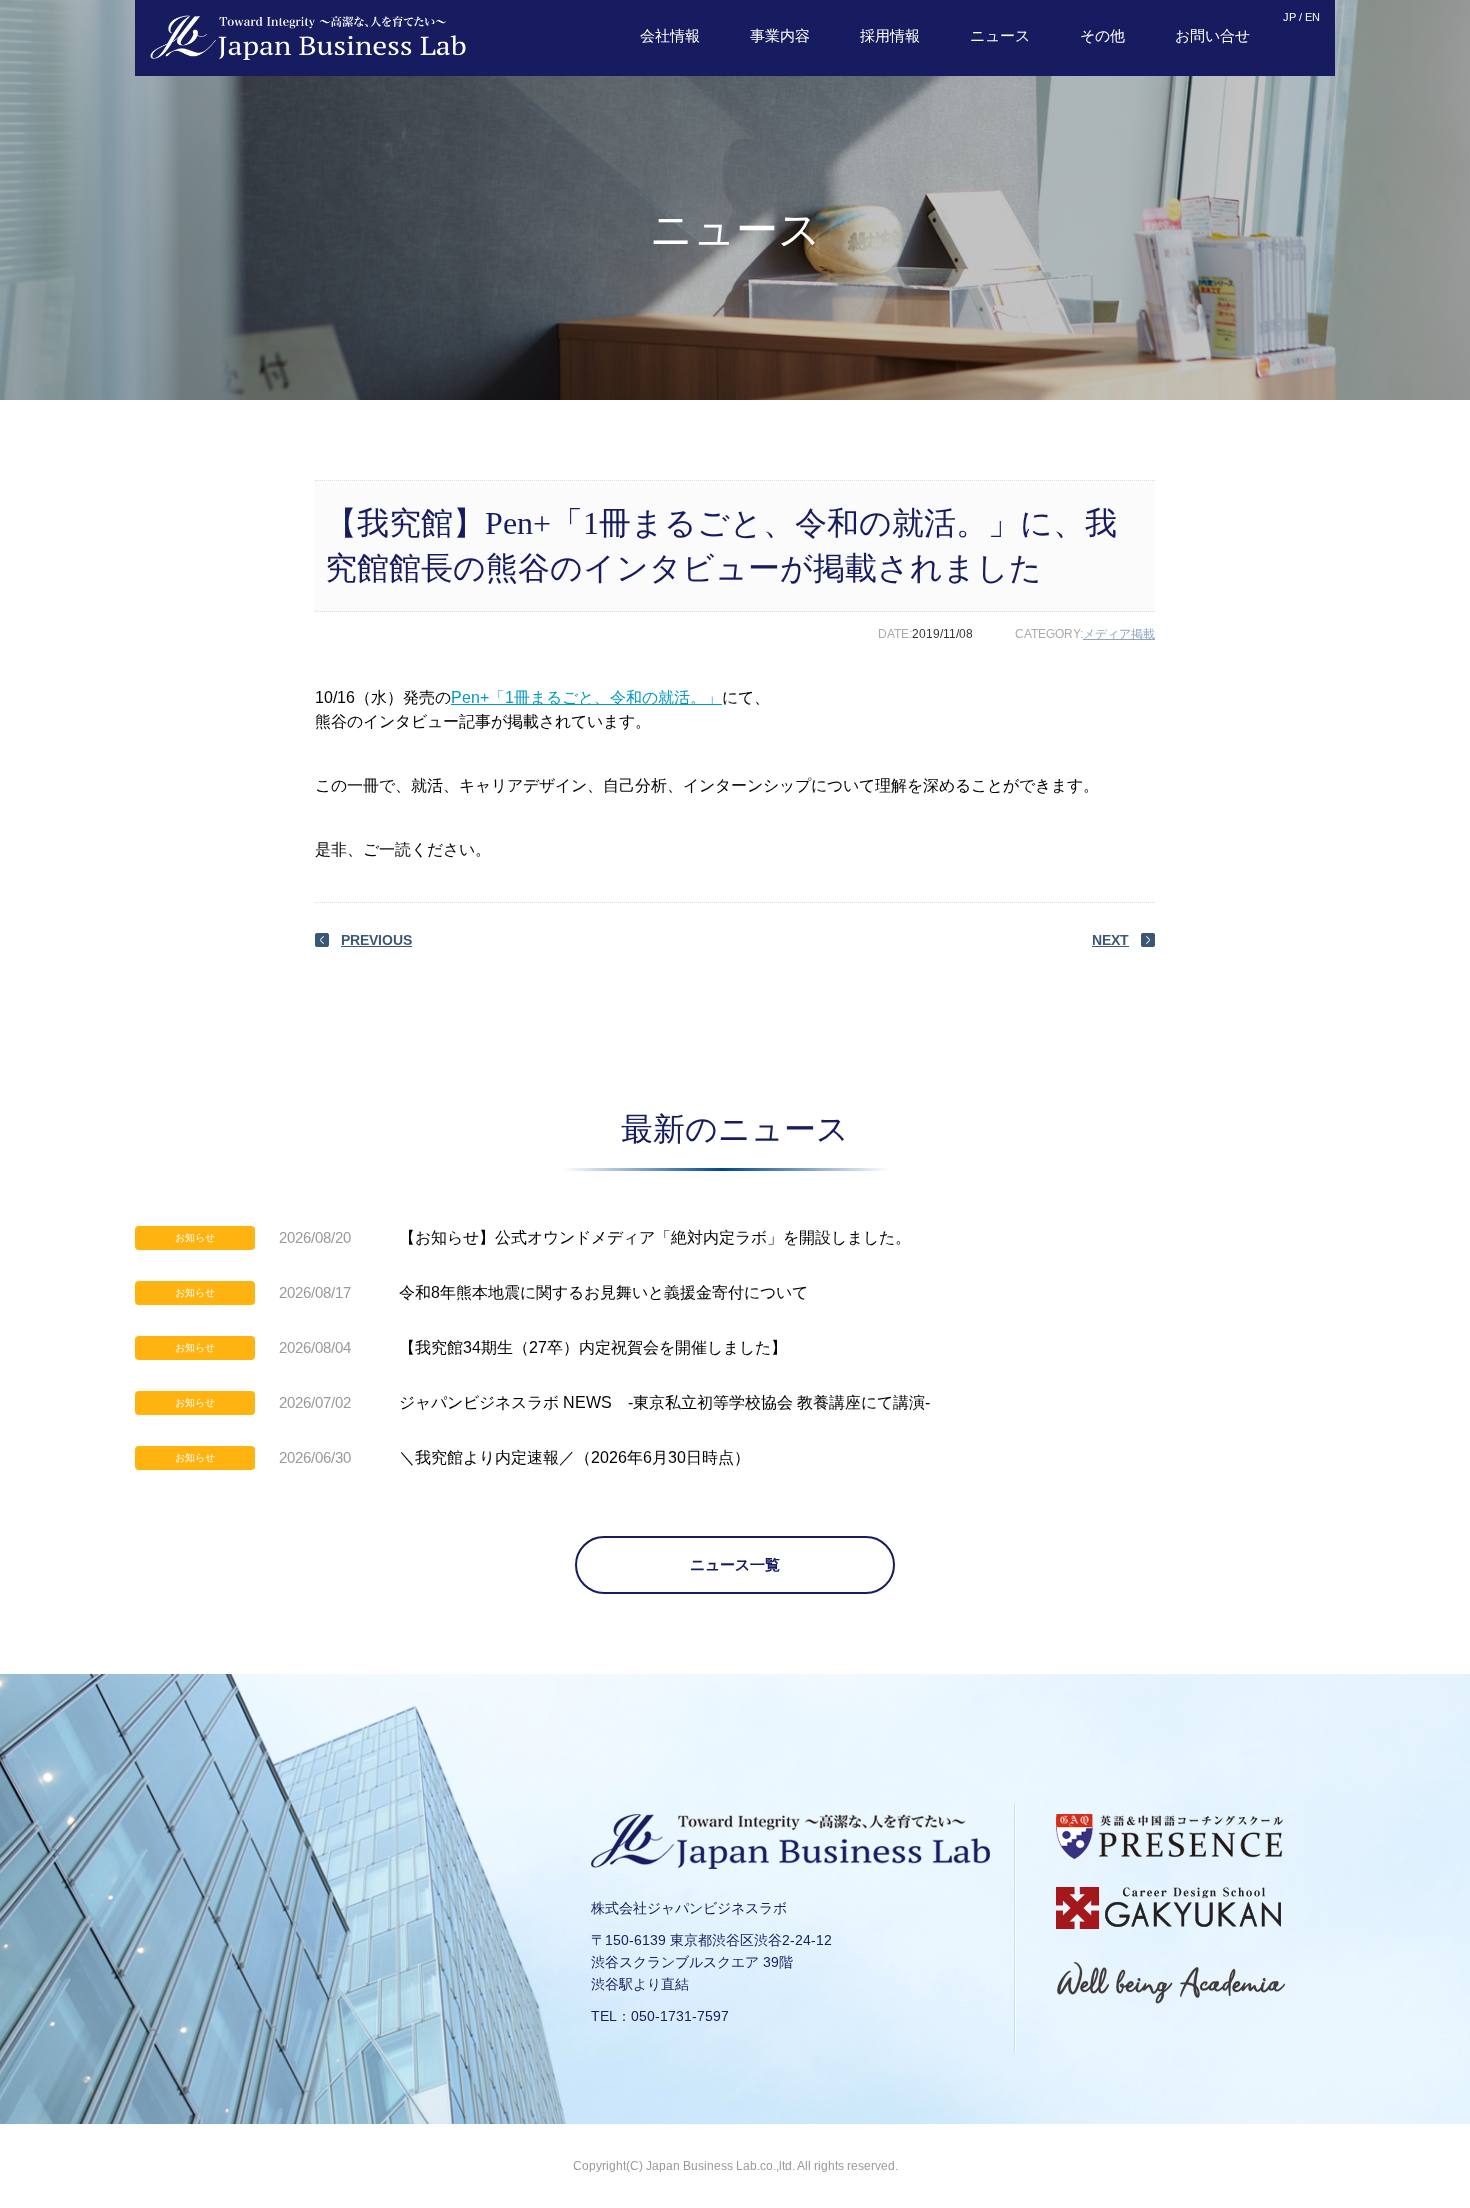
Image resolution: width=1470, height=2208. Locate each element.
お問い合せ (1212, 35)
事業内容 (780, 35)
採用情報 (890, 35)
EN (1312, 17)
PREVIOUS (376, 940)
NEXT (1110, 940)
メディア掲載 (1119, 634)
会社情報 (670, 35)
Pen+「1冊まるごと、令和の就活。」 (586, 697)
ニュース (1000, 35)
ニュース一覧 (735, 1564)
